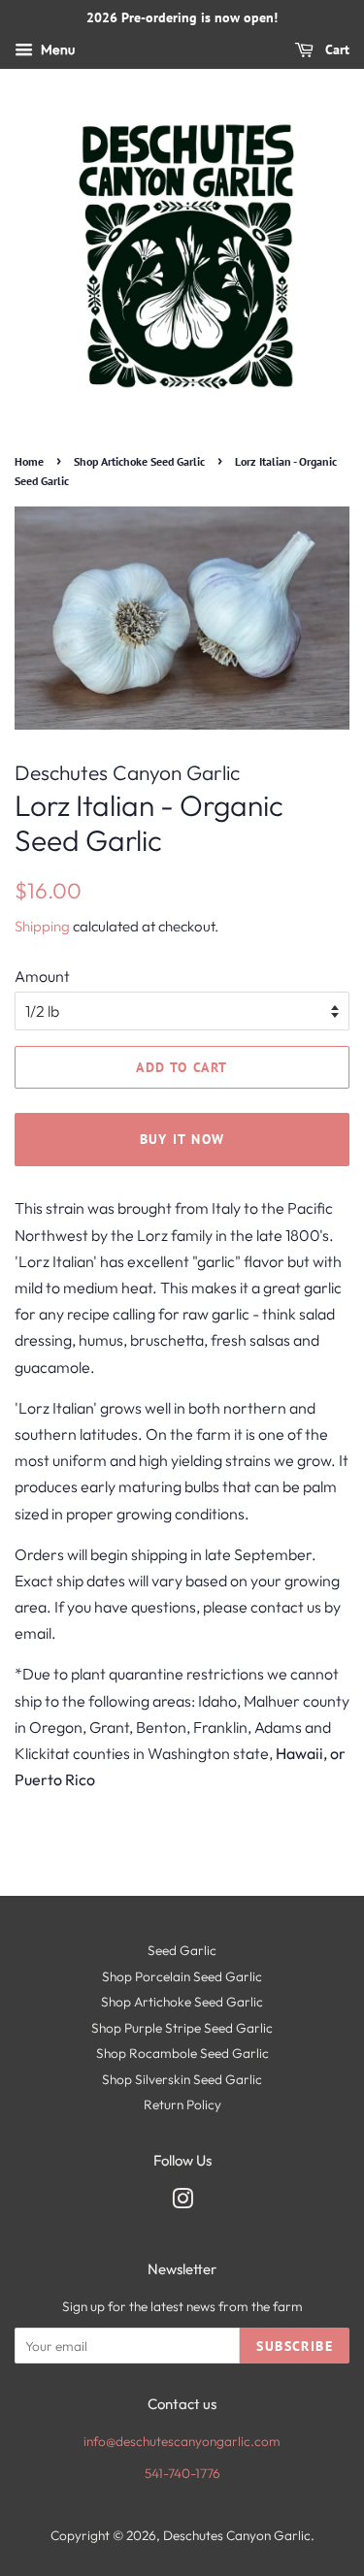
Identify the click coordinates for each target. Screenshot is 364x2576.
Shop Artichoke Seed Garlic (139, 461)
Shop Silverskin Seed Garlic (182, 2079)
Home (29, 461)
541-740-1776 (182, 2473)
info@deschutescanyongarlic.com (182, 2441)
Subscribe (295, 2346)
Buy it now (182, 1139)
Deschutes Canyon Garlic (237, 2535)
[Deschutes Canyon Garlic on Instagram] (182, 2202)
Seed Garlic (182, 1950)
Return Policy (182, 2104)
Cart (335, 49)
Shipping (42, 926)
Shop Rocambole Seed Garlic (182, 2053)
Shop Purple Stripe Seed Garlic (182, 2028)
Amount (42, 976)
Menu (56, 49)
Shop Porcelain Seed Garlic (182, 1976)
